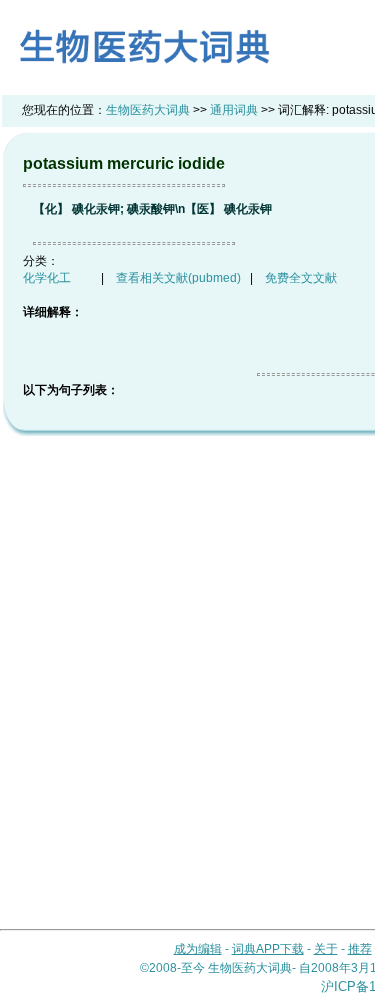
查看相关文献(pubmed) (178, 278)
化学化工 (47, 278)
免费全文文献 (301, 278)
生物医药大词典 (148, 110)
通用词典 (234, 110)
